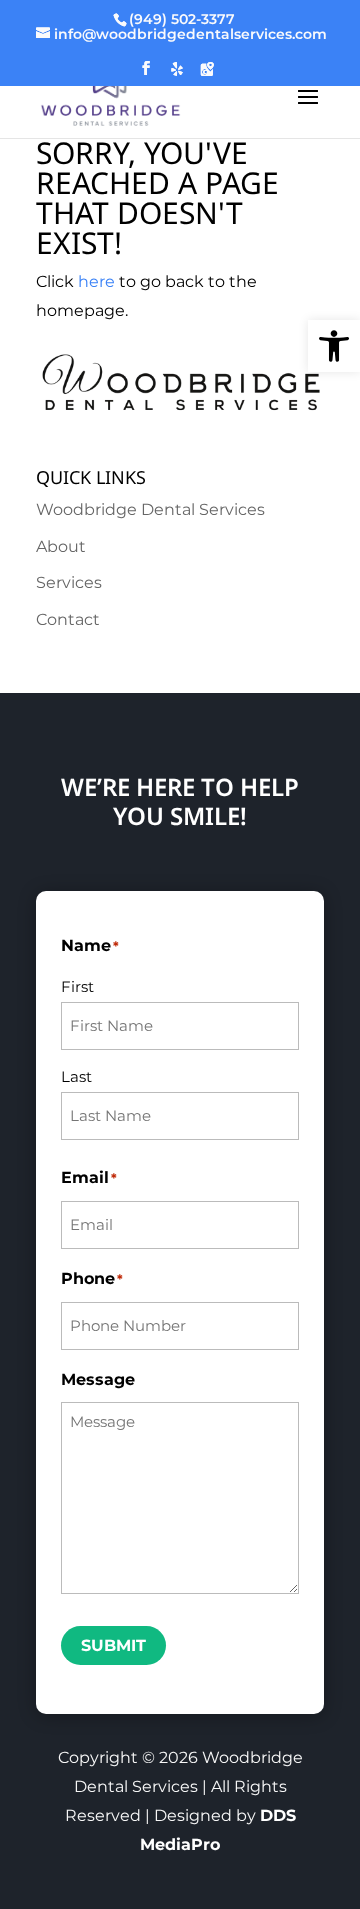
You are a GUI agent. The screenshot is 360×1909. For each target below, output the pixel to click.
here (96, 281)
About (61, 546)
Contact (68, 619)
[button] (334, 346)
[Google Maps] (207, 74)
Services (69, 582)
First (77, 986)
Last (76, 1076)
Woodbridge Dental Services (150, 509)
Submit (113, 1645)
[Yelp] (177, 74)
